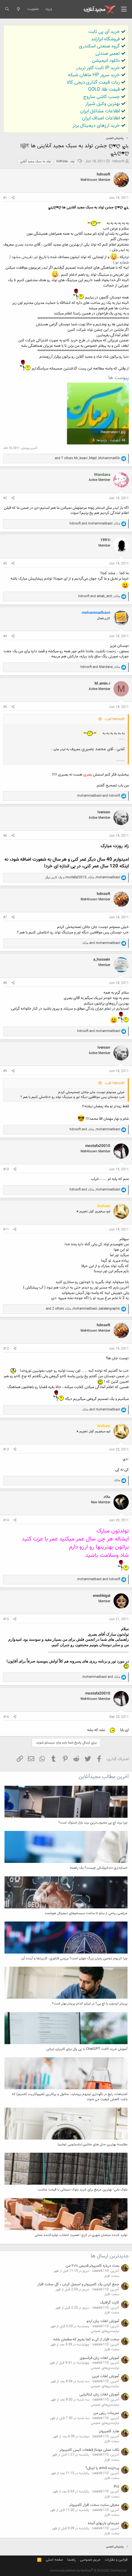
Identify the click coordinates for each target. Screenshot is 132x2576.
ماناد (107, 1497)
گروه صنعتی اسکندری (99, 46)
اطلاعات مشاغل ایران (100, 111)
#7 (5, 918)
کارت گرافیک (110, 2303)
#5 (5, 707)
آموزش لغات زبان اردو (103, 2321)
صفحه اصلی (54, 2560)
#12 (6, 1349)
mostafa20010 (98, 1146)
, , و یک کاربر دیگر (83, 878)
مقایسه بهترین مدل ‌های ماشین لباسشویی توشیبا (93, 2145)
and (99, 796)
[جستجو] (7, 9)
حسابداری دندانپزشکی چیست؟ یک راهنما (99, 1868)
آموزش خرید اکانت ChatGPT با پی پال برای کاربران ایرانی (87, 2049)
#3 (5, 564)
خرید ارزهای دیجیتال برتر (96, 126)
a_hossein (102, 960)
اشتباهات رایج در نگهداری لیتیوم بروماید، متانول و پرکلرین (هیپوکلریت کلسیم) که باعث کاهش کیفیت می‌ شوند (70, 2097)
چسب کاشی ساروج (102, 97)
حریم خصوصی (90, 2560)
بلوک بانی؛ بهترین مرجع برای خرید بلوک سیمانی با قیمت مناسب (82, 2190)
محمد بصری (24, 245)
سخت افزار (112, 2276)
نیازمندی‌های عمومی (105, 2331)
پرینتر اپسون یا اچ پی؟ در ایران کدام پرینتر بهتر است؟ (90, 2004)
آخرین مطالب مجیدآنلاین (104, 1777)
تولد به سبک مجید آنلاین (35, 162)
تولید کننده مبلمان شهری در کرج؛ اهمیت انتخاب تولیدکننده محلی (81, 2235)
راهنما (71, 2560)
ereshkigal (102, 1596)
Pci (116, 2487)
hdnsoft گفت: (114, 719)
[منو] (124, 9)
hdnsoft (119, 162)
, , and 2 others (83, 1309)
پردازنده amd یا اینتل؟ (102, 2468)
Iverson (104, 812)
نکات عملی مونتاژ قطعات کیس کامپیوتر (89, 2450)
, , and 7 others (87, 458)
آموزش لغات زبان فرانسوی (99, 2358)
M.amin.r (102, 684)
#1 (5, 198)
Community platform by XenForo (89, 2571)
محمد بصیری (94, 749)
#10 (6, 1170)
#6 (5, 836)
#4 (5, 636)
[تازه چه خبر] (18, 9)
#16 (6, 1717)
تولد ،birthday (66, 162)
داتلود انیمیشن (106, 61)
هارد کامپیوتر (109, 2431)
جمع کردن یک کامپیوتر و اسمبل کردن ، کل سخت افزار (78, 2284)
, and (95, 524)
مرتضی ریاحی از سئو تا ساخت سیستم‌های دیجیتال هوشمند (86, 1913)
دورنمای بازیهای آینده (103, 2523)
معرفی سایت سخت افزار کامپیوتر (94, 2505)
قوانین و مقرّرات (116, 2560)
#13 (6, 1450)
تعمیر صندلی (108, 54)
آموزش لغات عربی (106, 2376)
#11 (6, 1230)
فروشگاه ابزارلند (105, 39)
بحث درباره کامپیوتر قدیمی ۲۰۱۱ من (92, 2266)
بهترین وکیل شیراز (103, 104)
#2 (5, 498)
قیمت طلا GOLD (104, 89)
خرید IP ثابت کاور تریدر (98, 68)
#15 (6, 1619)
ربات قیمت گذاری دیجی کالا (93, 82)
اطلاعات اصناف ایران (101, 118)
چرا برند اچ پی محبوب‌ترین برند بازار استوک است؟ (93, 1823)
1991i (105, 540)
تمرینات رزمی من (106, 2413)
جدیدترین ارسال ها (110, 2256)
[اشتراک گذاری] (13, 198)
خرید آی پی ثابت (104, 32)
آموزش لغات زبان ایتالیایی (99, 2394)
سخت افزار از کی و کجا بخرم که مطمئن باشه (86, 2339)
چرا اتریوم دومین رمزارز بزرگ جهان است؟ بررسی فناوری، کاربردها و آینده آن (74, 1958)
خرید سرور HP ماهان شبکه (94, 75)
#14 (6, 1520)
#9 (5, 1071)
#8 (5, 983)
